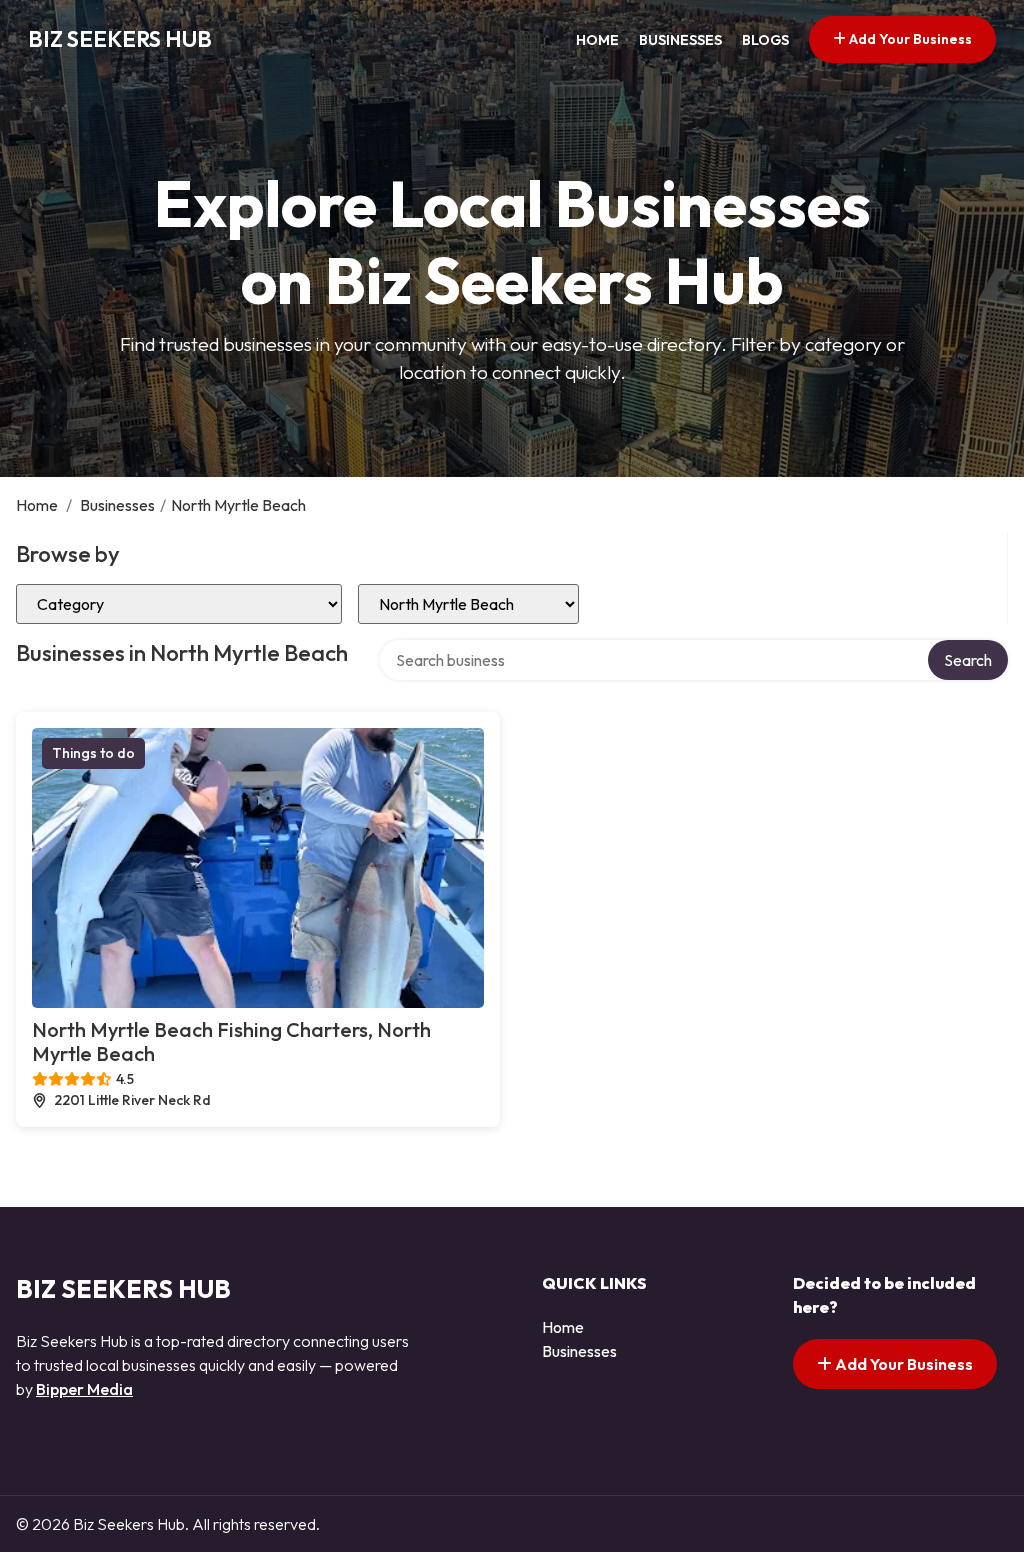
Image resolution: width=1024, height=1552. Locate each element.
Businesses (680, 40)
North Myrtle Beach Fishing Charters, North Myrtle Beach (231, 1041)
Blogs (765, 40)
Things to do (93, 753)
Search (968, 660)
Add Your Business (909, 39)
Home (597, 40)
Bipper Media (84, 1389)
